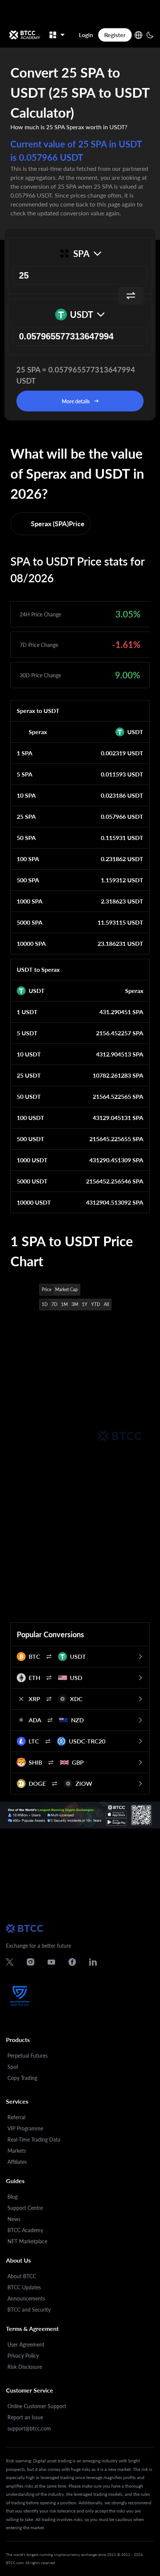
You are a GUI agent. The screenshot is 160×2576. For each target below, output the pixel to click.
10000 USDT (34, 1202)
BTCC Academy (25, 2230)
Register (115, 35)
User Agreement (26, 2344)
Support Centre (25, 2208)
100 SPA (28, 859)
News (14, 2219)
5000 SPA (30, 922)
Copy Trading (22, 2078)
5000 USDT (32, 1181)
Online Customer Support (37, 2406)
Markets (17, 2151)
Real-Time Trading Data (34, 2139)
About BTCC (22, 2276)
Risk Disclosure (25, 2367)
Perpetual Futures (28, 2056)
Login (86, 35)
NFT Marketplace (27, 2241)
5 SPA (25, 774)
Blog (12, 2197)
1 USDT (27, 1012)
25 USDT (29, 1075)
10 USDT (29, 1054)
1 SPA (25, 753)
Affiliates (17, 2162)
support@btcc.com (29, 2428)
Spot (13, 2067)
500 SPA (28, 880)
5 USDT (27, 1033)
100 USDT (31, 1118)
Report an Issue (25, 2417)
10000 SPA (31, 943)
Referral (16, 2117)
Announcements (26, 2298)
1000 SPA (30, 901)
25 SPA (26, 816)
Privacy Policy (23, 2356)
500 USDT (31, 1139)
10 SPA (26, 795)
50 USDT (29, 1096)
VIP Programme (25, 2128)
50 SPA (26, 838)
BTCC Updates (24, 2287)
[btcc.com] (25, 35)
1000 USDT (32, 1160)
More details (76, 401)
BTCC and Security (29, 2310)
